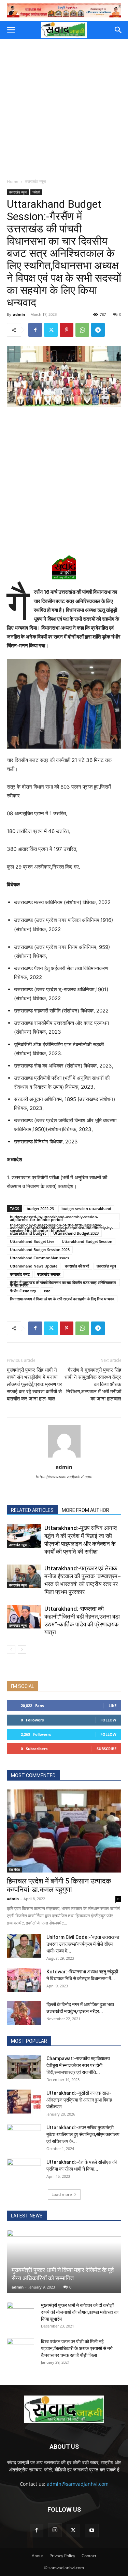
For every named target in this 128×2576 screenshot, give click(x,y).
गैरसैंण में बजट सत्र (23, 1291)
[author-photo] (64, 1457)
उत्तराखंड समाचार (49, 1274)
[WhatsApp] (82, 330)
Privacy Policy (62, 2556)
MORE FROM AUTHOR (86, 1510)
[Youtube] (92, 2531)
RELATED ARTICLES (32, 1510)
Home (13, 181)
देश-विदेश (14, 1869)
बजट (47, 1291)
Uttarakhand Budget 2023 (76, 1233)
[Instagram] (55, 2530)
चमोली (36, 192)
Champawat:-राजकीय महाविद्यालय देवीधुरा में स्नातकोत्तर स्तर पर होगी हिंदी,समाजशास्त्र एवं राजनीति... (78, 2065)
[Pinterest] (67, 330)
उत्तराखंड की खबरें (77, 1266)
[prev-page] (11, 1649)
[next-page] (22, 1649)
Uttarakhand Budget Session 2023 (40, 1250)
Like (112, 1706)
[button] (11, 30)
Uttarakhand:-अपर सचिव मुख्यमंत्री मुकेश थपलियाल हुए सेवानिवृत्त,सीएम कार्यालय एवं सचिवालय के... (83, 2134)
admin (19, 314)
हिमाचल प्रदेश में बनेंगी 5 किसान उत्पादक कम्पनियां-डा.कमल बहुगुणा (59, 1885)
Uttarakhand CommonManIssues (39, 1258)
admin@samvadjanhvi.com (78, 2484)
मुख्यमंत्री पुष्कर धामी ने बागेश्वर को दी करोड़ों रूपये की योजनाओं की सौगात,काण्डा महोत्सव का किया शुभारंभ (80, 2312)
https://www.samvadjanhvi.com (64, 1477)
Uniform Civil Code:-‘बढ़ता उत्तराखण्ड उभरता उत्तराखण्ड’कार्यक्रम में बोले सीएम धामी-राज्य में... (83, 1944)
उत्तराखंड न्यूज (35, 181)
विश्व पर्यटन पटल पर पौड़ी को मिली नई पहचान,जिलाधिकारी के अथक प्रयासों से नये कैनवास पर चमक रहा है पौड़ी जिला (77, 2348)
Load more (62, 2194)
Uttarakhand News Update (34, 1266)
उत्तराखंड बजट (20, 1274)
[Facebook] (35, 330)
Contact (89, 2556)
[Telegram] (98, 330)
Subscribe (106, 1749)
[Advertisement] (64, 107)
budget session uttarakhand (86, 1209)
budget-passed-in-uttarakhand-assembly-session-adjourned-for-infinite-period (54, 1217)
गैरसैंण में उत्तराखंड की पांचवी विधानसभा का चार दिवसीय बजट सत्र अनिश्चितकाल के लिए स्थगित (63, 1283)
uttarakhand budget (28, 1233)
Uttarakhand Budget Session (87, 1241)
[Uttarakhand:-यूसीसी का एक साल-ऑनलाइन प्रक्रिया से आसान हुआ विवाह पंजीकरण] (24, 2102)
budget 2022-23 (40, 1209)
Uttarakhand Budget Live (32, 1241)
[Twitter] (51, 330)
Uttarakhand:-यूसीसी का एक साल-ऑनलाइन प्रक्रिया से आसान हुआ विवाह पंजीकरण (79, 2100)
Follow (108, 1720)
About (37, 2556)
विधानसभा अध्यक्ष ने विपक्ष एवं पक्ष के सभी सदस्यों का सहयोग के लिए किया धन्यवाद (62, 1299)
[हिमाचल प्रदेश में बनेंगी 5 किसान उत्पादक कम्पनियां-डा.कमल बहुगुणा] (64, 1831)
